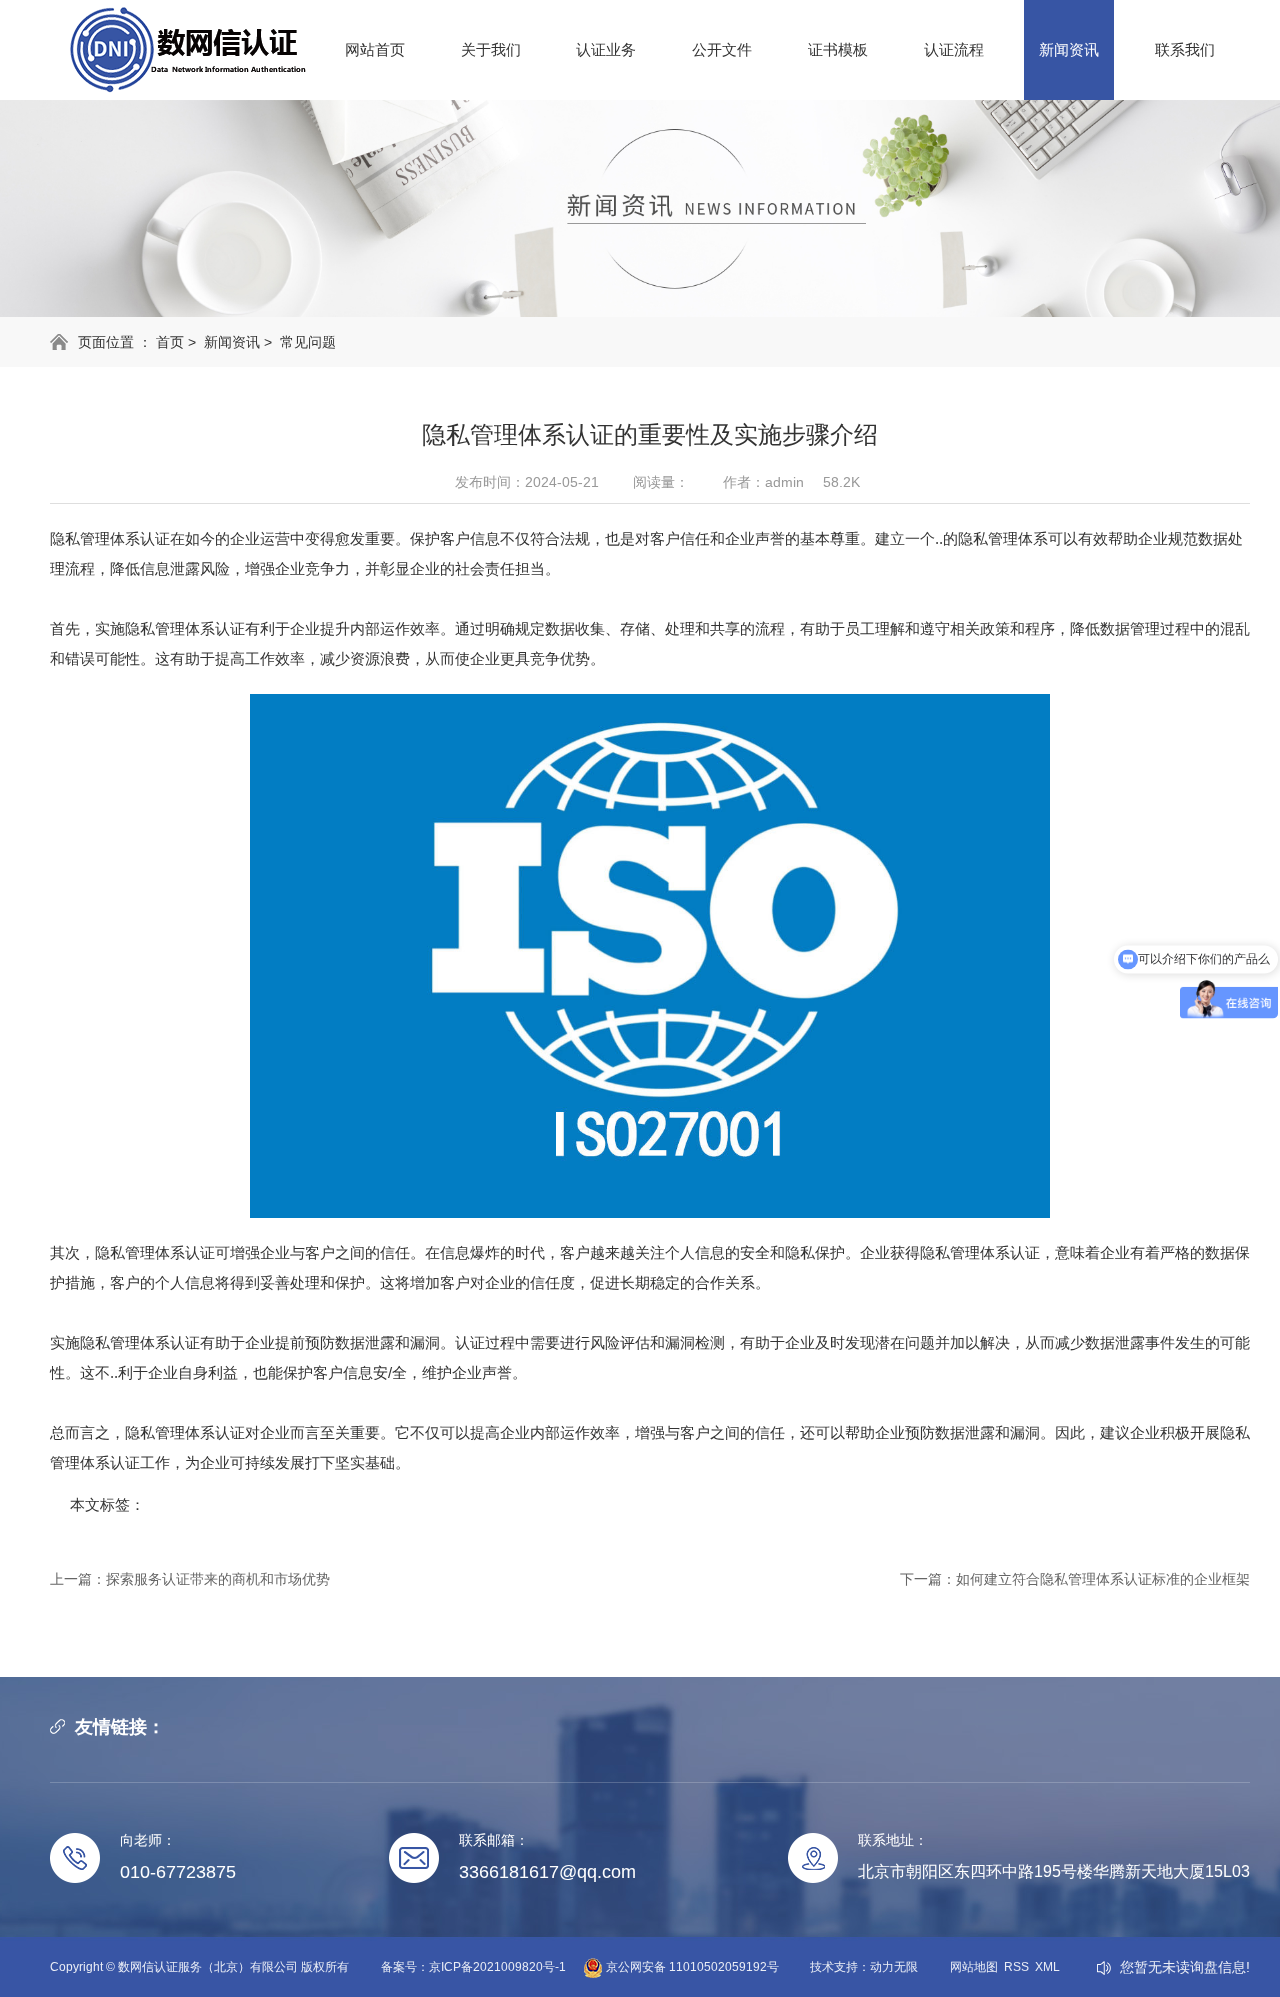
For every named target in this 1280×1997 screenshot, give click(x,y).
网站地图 (974, 1967)
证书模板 (838, 49)
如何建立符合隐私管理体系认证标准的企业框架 (1103, 1579)
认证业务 (606, 49)
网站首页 (375, 49)
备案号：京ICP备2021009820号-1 (473, 1967)
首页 (170, 342)
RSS (1016, 1967)
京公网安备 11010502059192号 (691, 1967)
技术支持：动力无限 (864, 1967)
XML (1047, 1967)
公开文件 (722, 49)
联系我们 (1185, 49)
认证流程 (954, 49)
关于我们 (491, 49)
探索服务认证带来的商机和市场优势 (218, 1579)
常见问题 (308, 342)
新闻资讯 (1069, 49)
